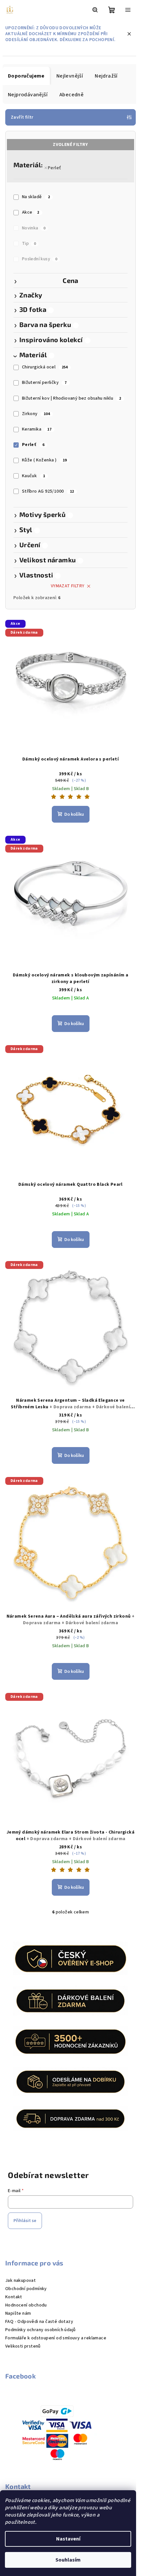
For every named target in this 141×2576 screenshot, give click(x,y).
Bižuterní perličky (44, 383)
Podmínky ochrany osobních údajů (40, 2330)
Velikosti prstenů (23, 2346)
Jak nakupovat (20, 2281)
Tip (29, 244)
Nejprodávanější (28, 95)
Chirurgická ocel (45, 367)
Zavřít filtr (22, 117)
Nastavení (68, 2539)
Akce (31, 212)
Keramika (37, 429)
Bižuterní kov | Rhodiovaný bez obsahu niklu (72, 398)
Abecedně (71, 95)
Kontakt (14, 2297)
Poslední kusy (40, 259)
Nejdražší (106, 76)
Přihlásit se (25, 2221)
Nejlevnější (70, 76)
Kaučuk (33, 476)
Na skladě (36, 197)
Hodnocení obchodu (26, 2305)
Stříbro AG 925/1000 (48, 491)
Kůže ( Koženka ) (44, 460)
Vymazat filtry (68, 586)
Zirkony (36, 414)
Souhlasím (68, 2560)
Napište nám (18, 2313)
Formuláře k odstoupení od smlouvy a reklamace (56, 2338)
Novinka (34, 228)
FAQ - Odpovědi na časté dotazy (39, 2322)
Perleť (54, 168)
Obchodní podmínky (26, 2289)
